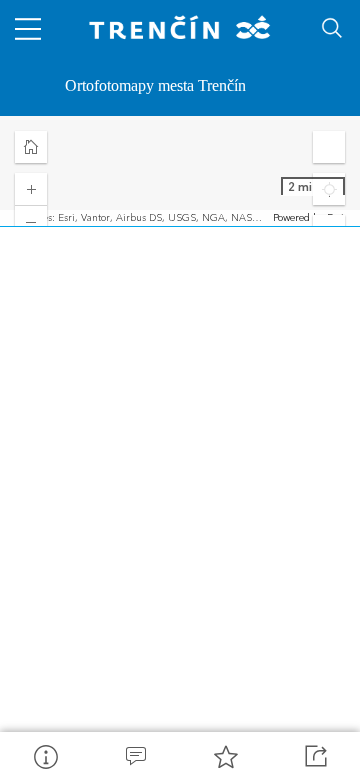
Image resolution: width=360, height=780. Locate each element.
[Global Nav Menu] (28, 28)
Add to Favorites (225, 756)
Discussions (135, 756)
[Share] (315, 756)
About (45, 756)
